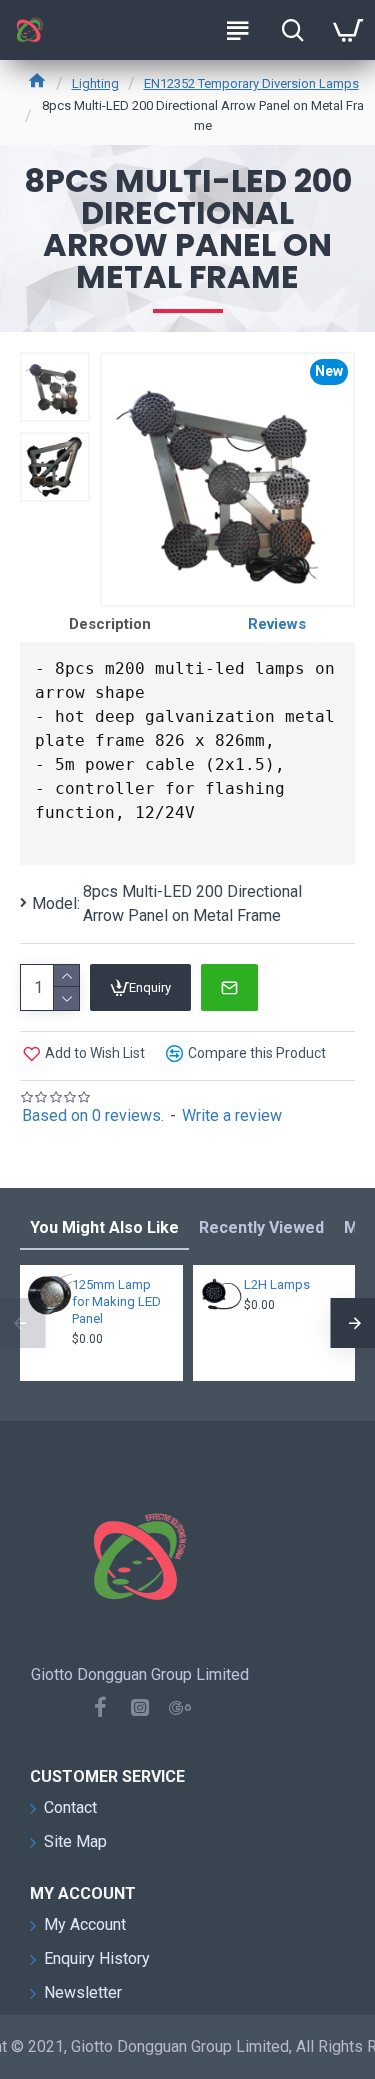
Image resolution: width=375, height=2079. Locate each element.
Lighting (95, 83)
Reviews (277, 624)
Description (110, 624)
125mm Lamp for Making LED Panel (116, 1301)
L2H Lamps (277, 1284)
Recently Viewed (261, 1227)
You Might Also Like (104, 1227)
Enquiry (150, 987)
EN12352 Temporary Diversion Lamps (251, 83)
